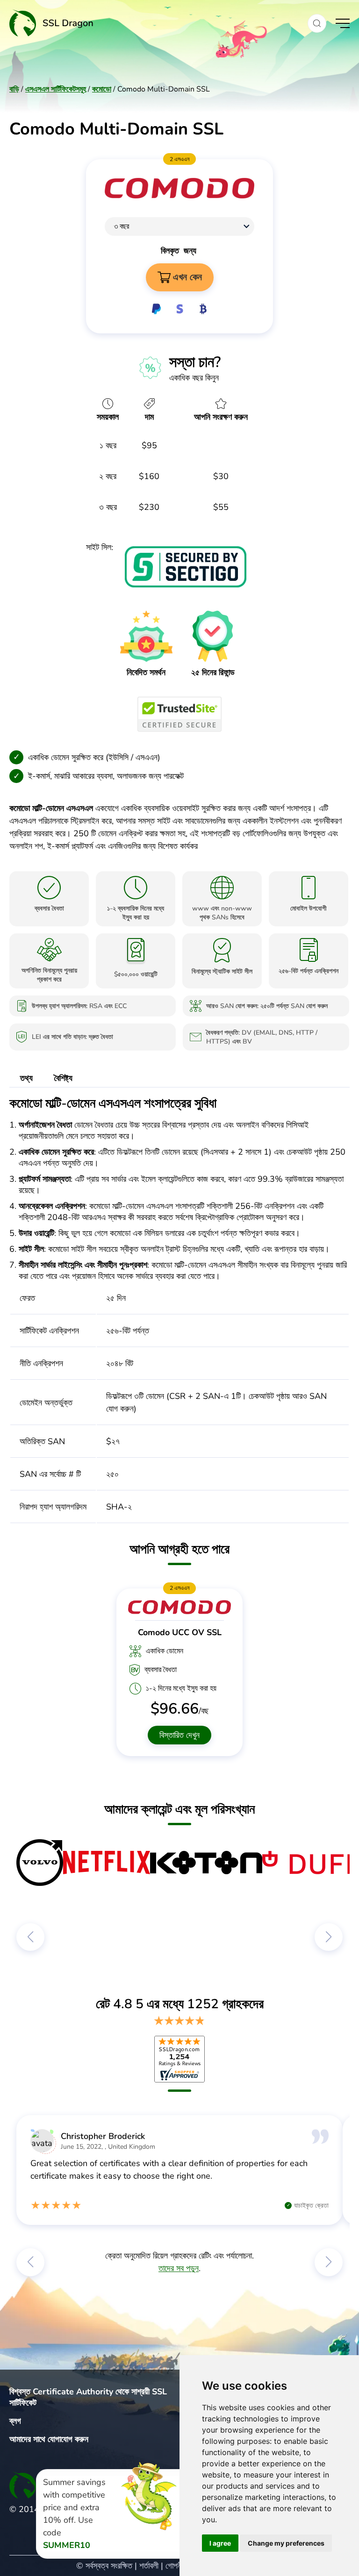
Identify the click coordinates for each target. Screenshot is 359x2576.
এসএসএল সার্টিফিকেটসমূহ (56, 89)
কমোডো (102, 89)
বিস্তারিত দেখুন (179, 1735)
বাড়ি (14, 89)
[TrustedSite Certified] (179, 714)
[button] (317, 23)
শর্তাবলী (149, 2566)
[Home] (154, 23)
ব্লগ (15, 2421)
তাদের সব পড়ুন (179, 2268)
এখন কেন (187, 277)
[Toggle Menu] (343, 23)
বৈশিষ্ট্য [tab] (63, 1078)
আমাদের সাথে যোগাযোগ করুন (49, 2439)
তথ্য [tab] (26, 1078)
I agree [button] (220, 2543)
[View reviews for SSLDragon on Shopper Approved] (179, 2059)
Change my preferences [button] (286, 2543)
